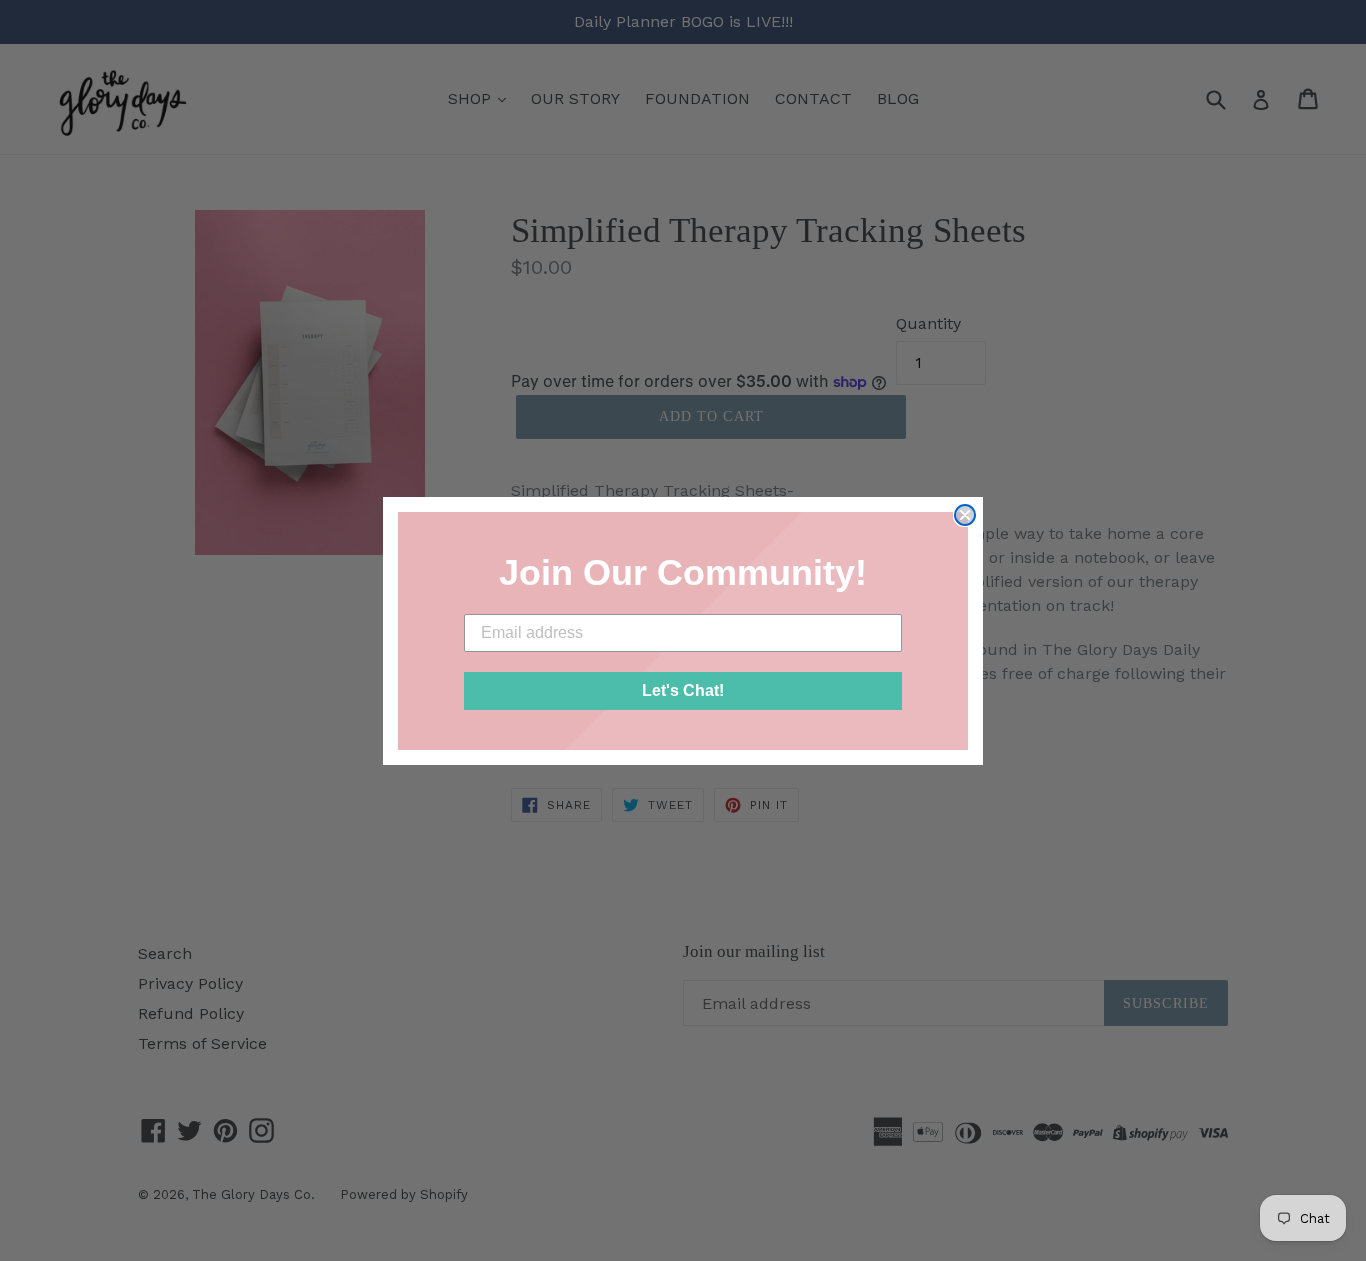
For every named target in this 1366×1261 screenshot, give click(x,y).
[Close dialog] (965, 515)
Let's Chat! (683, 690)
